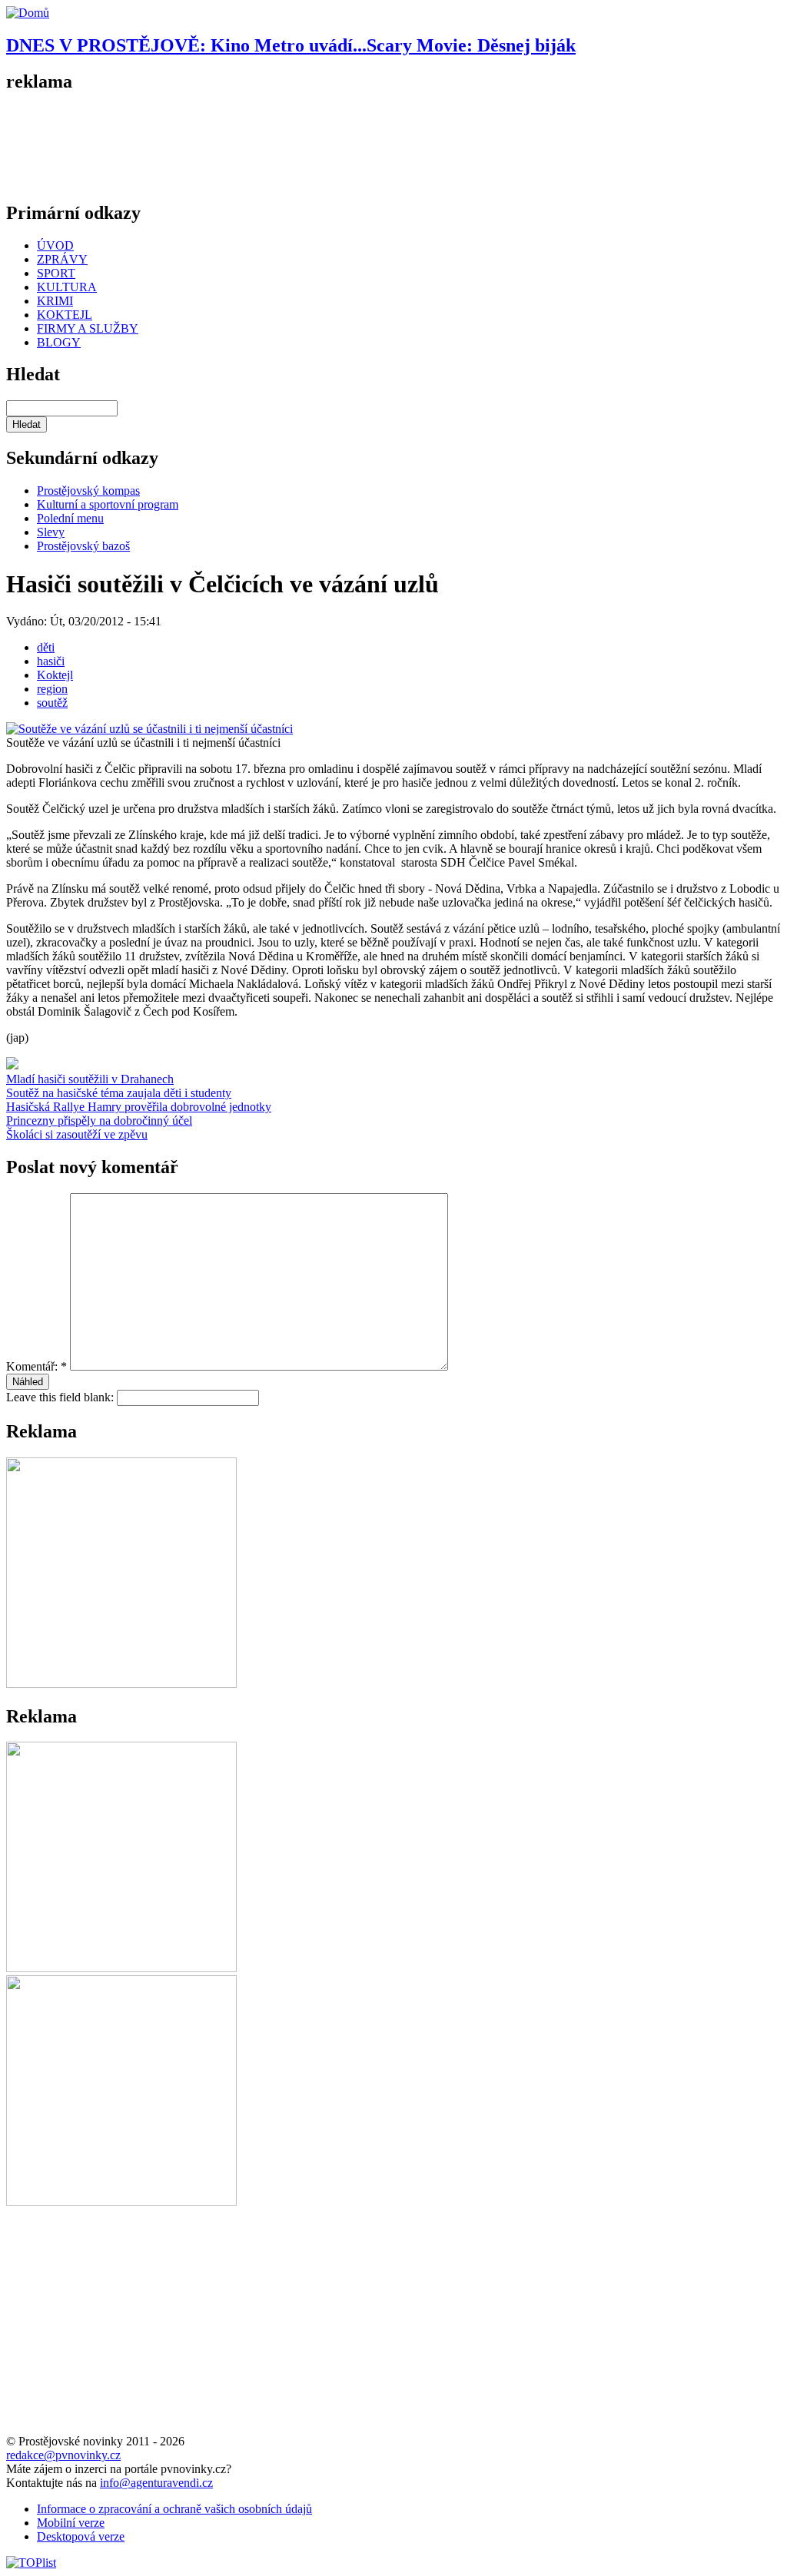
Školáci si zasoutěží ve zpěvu (77, 1134)
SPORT (56, 273)
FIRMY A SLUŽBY (88, 328)
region (52, 689)
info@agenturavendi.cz (156, 2483)
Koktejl (55, 675)
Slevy (51, 532)
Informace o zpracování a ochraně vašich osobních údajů (174, 2509)
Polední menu (70, 518)
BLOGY (59, 342)
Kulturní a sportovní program (108, 504)
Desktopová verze (81, 2536)
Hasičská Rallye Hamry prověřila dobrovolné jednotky (139, 1107)
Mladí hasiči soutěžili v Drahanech (90, 1079)
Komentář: (37, 1366)
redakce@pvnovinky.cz (63, 2455)
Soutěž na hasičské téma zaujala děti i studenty (119, 1093)
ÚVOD (55, 245)
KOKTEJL (65, 315)
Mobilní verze (71, 2523)
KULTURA (67, 287)
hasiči (51, 661)
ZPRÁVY (62, 259)
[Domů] (28, 13)
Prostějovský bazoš (83, 546)
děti (46, 647)
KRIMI (55, 301)
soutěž (52, 703)
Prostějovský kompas (88, 491)
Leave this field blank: (61, 1397)
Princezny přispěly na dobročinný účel (99, 1121)
